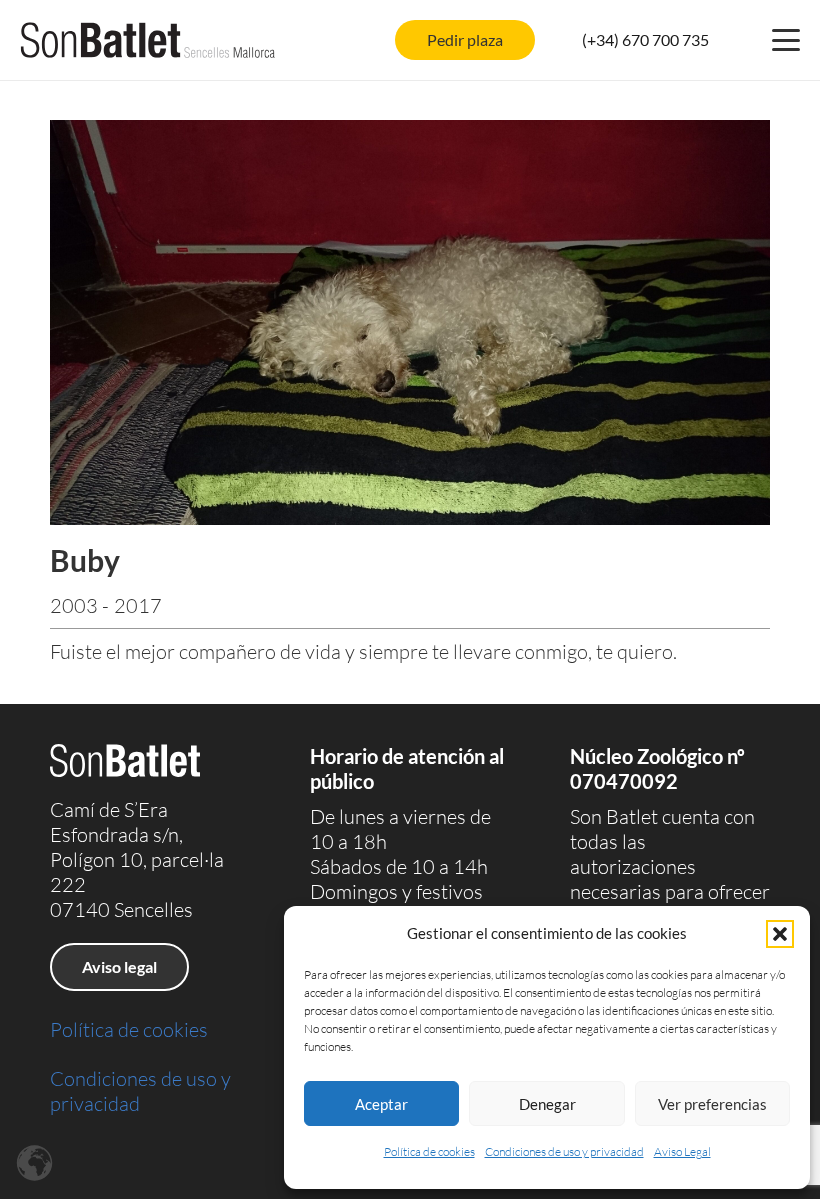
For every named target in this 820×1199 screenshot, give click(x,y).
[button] (780, 934)
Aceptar (381, 1104)
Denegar (547, 1104)
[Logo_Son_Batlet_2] (148, 40)
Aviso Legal (682, 1151)
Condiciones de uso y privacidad (564, 1151)
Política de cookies (429, 1151)
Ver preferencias (712, 1104)
